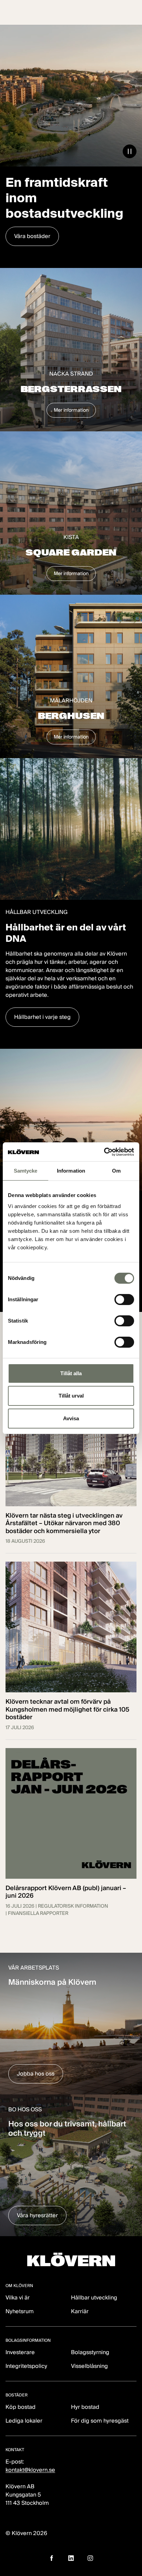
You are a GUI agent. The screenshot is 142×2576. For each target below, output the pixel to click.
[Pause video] (130, 151)
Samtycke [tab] (26, 1171)
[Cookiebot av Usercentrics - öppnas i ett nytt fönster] (104, 1152)
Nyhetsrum (20, 2311)
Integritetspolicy (26, 2366)
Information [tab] (71, 1171)
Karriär (80, 2311)
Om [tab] (116, 1171)
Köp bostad (21, 2407)
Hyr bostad (85, 2407)
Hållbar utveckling (94, 2298)
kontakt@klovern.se (30, 2470)
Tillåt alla (71, 1373)
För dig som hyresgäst (100, 2421)
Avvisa (71, 1418)
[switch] (124, 1300)
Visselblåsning (89, 2366)
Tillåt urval (71, 1396)
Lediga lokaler (24, 2421)
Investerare (20, 2352)
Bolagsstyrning (90, 2352)
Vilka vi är (18, 2298)
